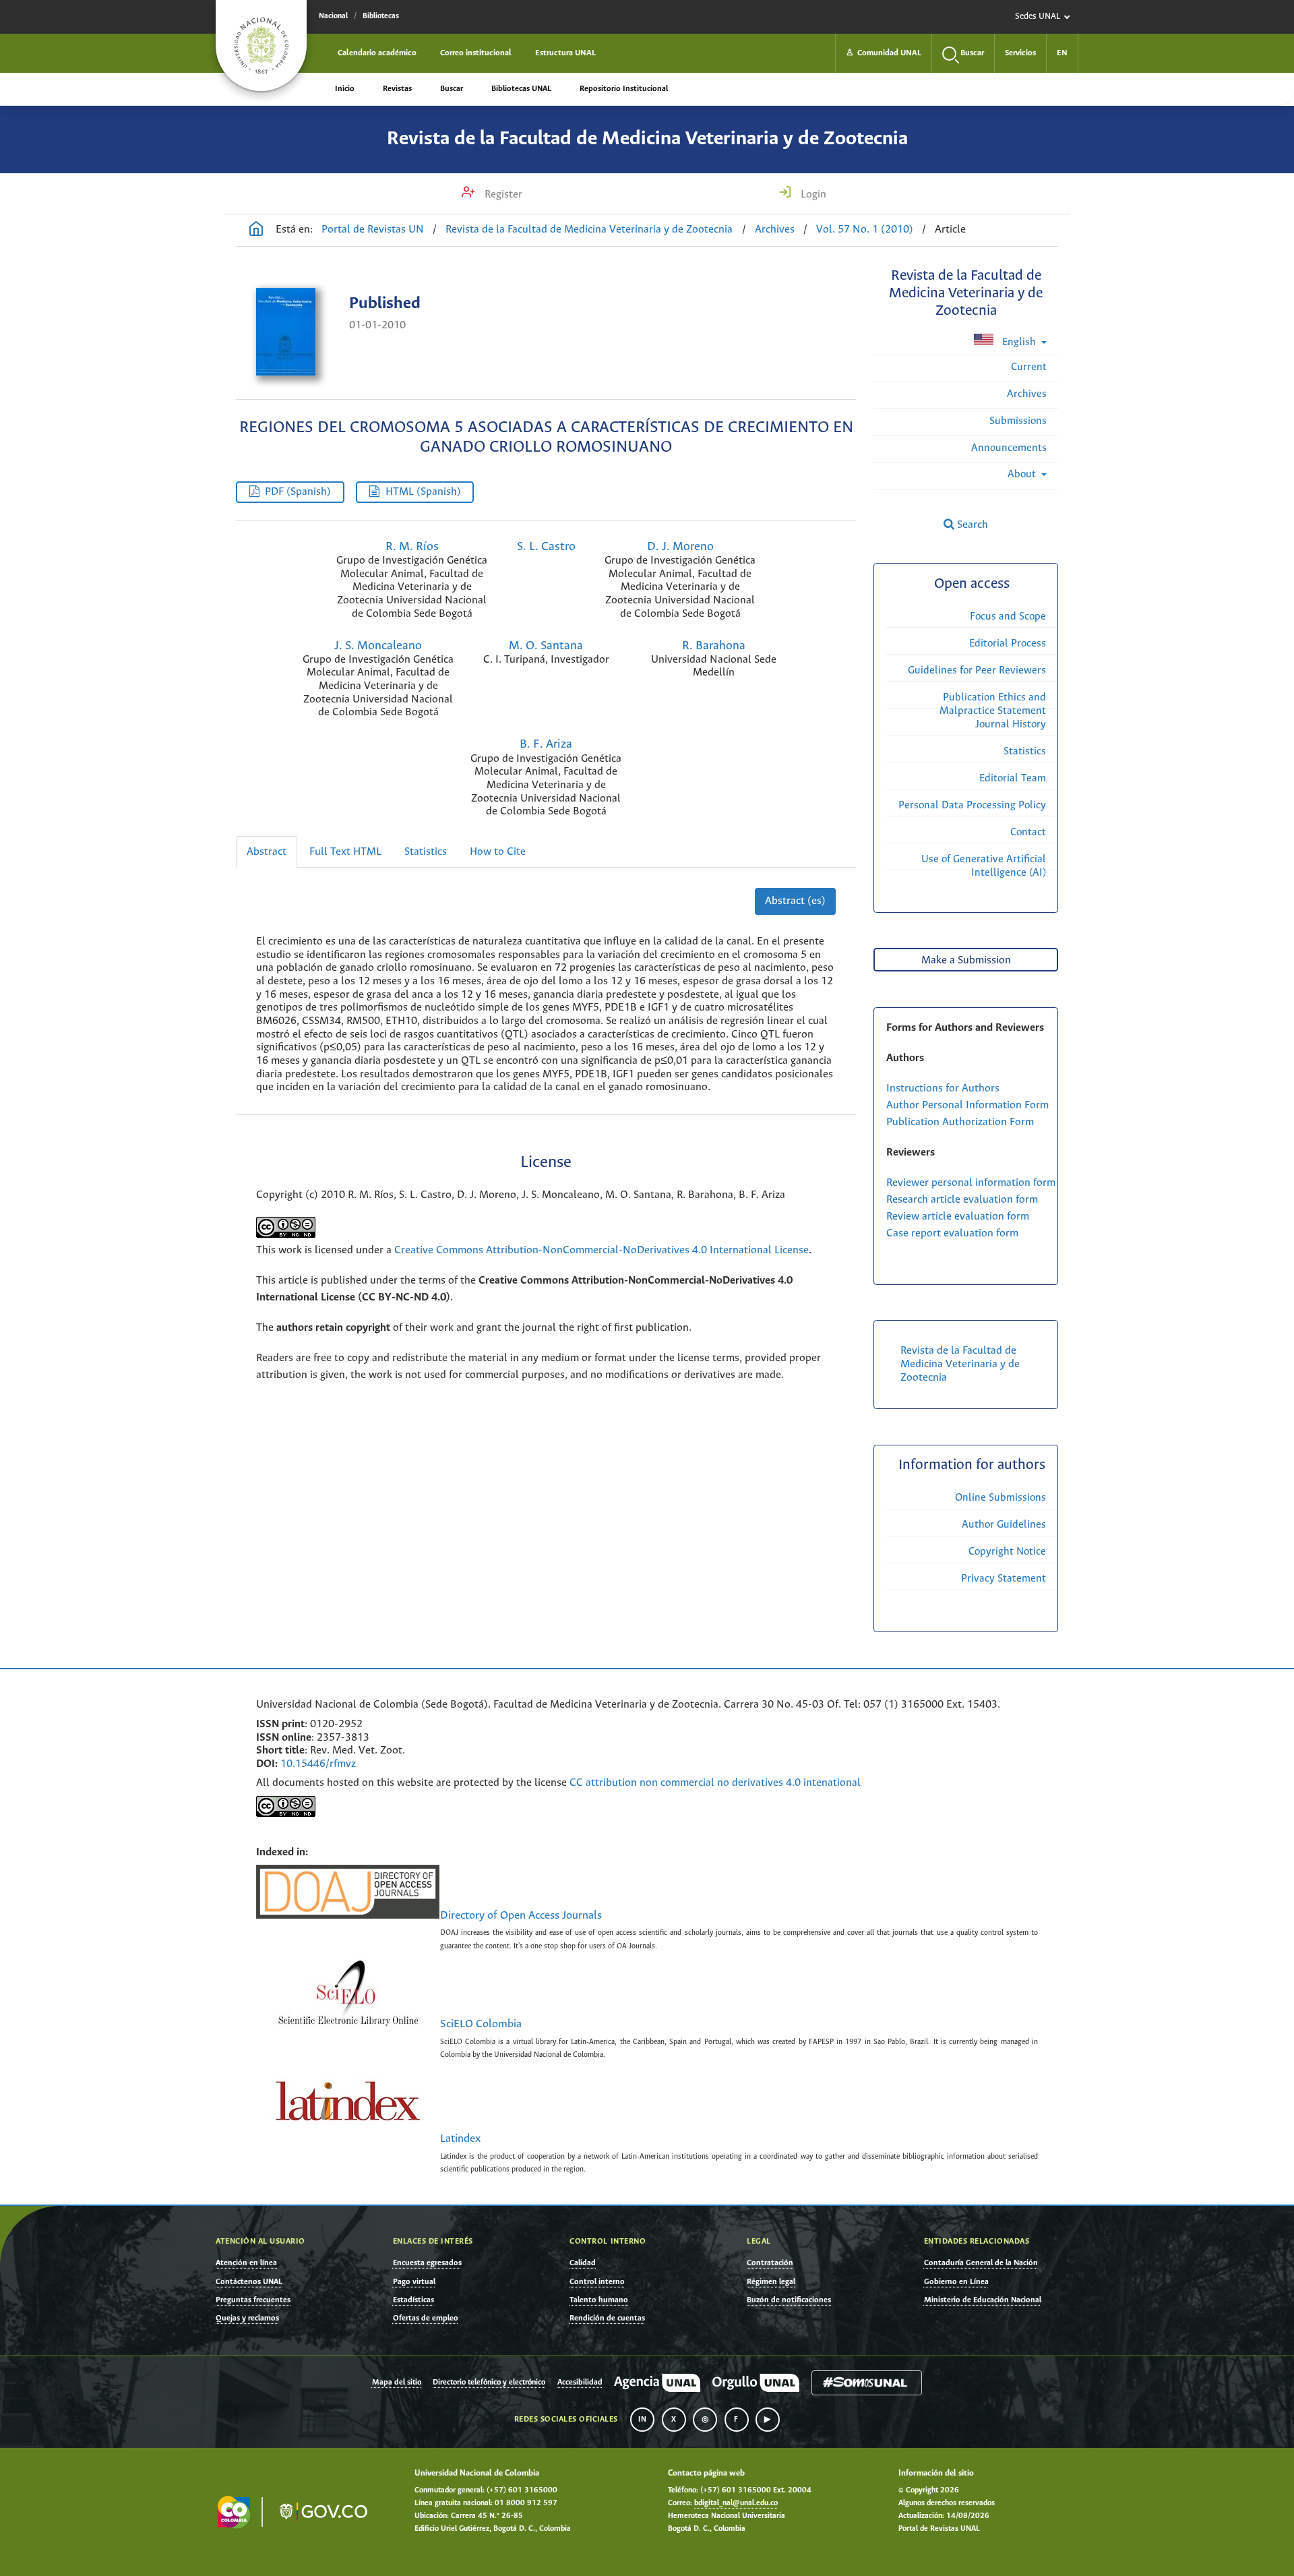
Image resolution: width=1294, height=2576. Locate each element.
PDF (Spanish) (298, 492)
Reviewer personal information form (971, 1183)
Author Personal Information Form (967, 1105)
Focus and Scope (1008, 617)
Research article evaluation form (962, 1200)
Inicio (345, 89)
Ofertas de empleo (426, 2318)
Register (502, 194)
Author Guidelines (1004, 1525)
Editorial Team (1013, 778)
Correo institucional (476, 53)
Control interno (597, 2282)
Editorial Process (1008, 643)
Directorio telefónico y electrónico (489, 2383)
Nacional (333, 16)
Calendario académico (377, 53)
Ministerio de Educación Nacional (983, 2300)
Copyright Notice (1007, 1552)
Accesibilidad (580, 2383)
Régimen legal (771, 2282)
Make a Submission (966, 960)
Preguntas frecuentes (253, 2300)
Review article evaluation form (958, 1217)
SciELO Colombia (481, 2025)
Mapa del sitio (397, 2383)
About (1023, 474)
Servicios (1020, 53)
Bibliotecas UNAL (521, 89)
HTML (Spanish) (423, 492)
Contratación (770, 2263)
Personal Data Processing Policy (972, 805)
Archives (775, 230)
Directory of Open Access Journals (521, 1916)
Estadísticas (413, 2300)
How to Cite (498, 852)
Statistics (426, 852)
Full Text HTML (345, 852)
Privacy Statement (1004, 1579)
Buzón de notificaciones (789, 2300)
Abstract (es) (795, 901)
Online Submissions (1000, 1498)
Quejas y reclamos (247, 2318)
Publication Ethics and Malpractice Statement (993, 704)
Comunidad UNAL (884, 53)
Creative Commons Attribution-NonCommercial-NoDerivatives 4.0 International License (602, 1250)
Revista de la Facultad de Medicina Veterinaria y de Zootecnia (647, 139)
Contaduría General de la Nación (981, 2263)
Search (971, 525)
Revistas (397, 89)
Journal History (1011, 724)
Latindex (460, 2139)
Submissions (1018, 421)
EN (1062, 53)
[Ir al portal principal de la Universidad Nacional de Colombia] (261, 46)
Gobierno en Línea (956, 2282)
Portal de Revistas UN (373, 230)
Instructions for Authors (943, 1088)
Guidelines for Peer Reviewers (977, 670)
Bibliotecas (381, 16)
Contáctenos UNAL (249, 2282)
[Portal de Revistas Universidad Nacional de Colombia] (256, 231)
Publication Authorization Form (960, 1122)
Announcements (1009, 448)
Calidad (583, 2263)
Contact (1028, 832)
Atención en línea (246, 2263)
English (1019, 342)
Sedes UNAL (1038, 17)
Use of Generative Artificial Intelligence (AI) (984, 866)
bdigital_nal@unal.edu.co (736, 2503)
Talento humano (599, 2300)
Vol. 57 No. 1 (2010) (865, 230)
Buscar (452, 89)
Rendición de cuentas (607, 2318)
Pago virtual (414, 2282)
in (642, 2420)
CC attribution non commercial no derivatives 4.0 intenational (715, 1783)
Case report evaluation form (952, 1233)
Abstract (267, 852)
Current (1029, 367)
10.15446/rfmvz (318, 1764)
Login (812, 194)
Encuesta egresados (427, 2263)
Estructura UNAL (565, 53)
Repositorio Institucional (624, 89)
